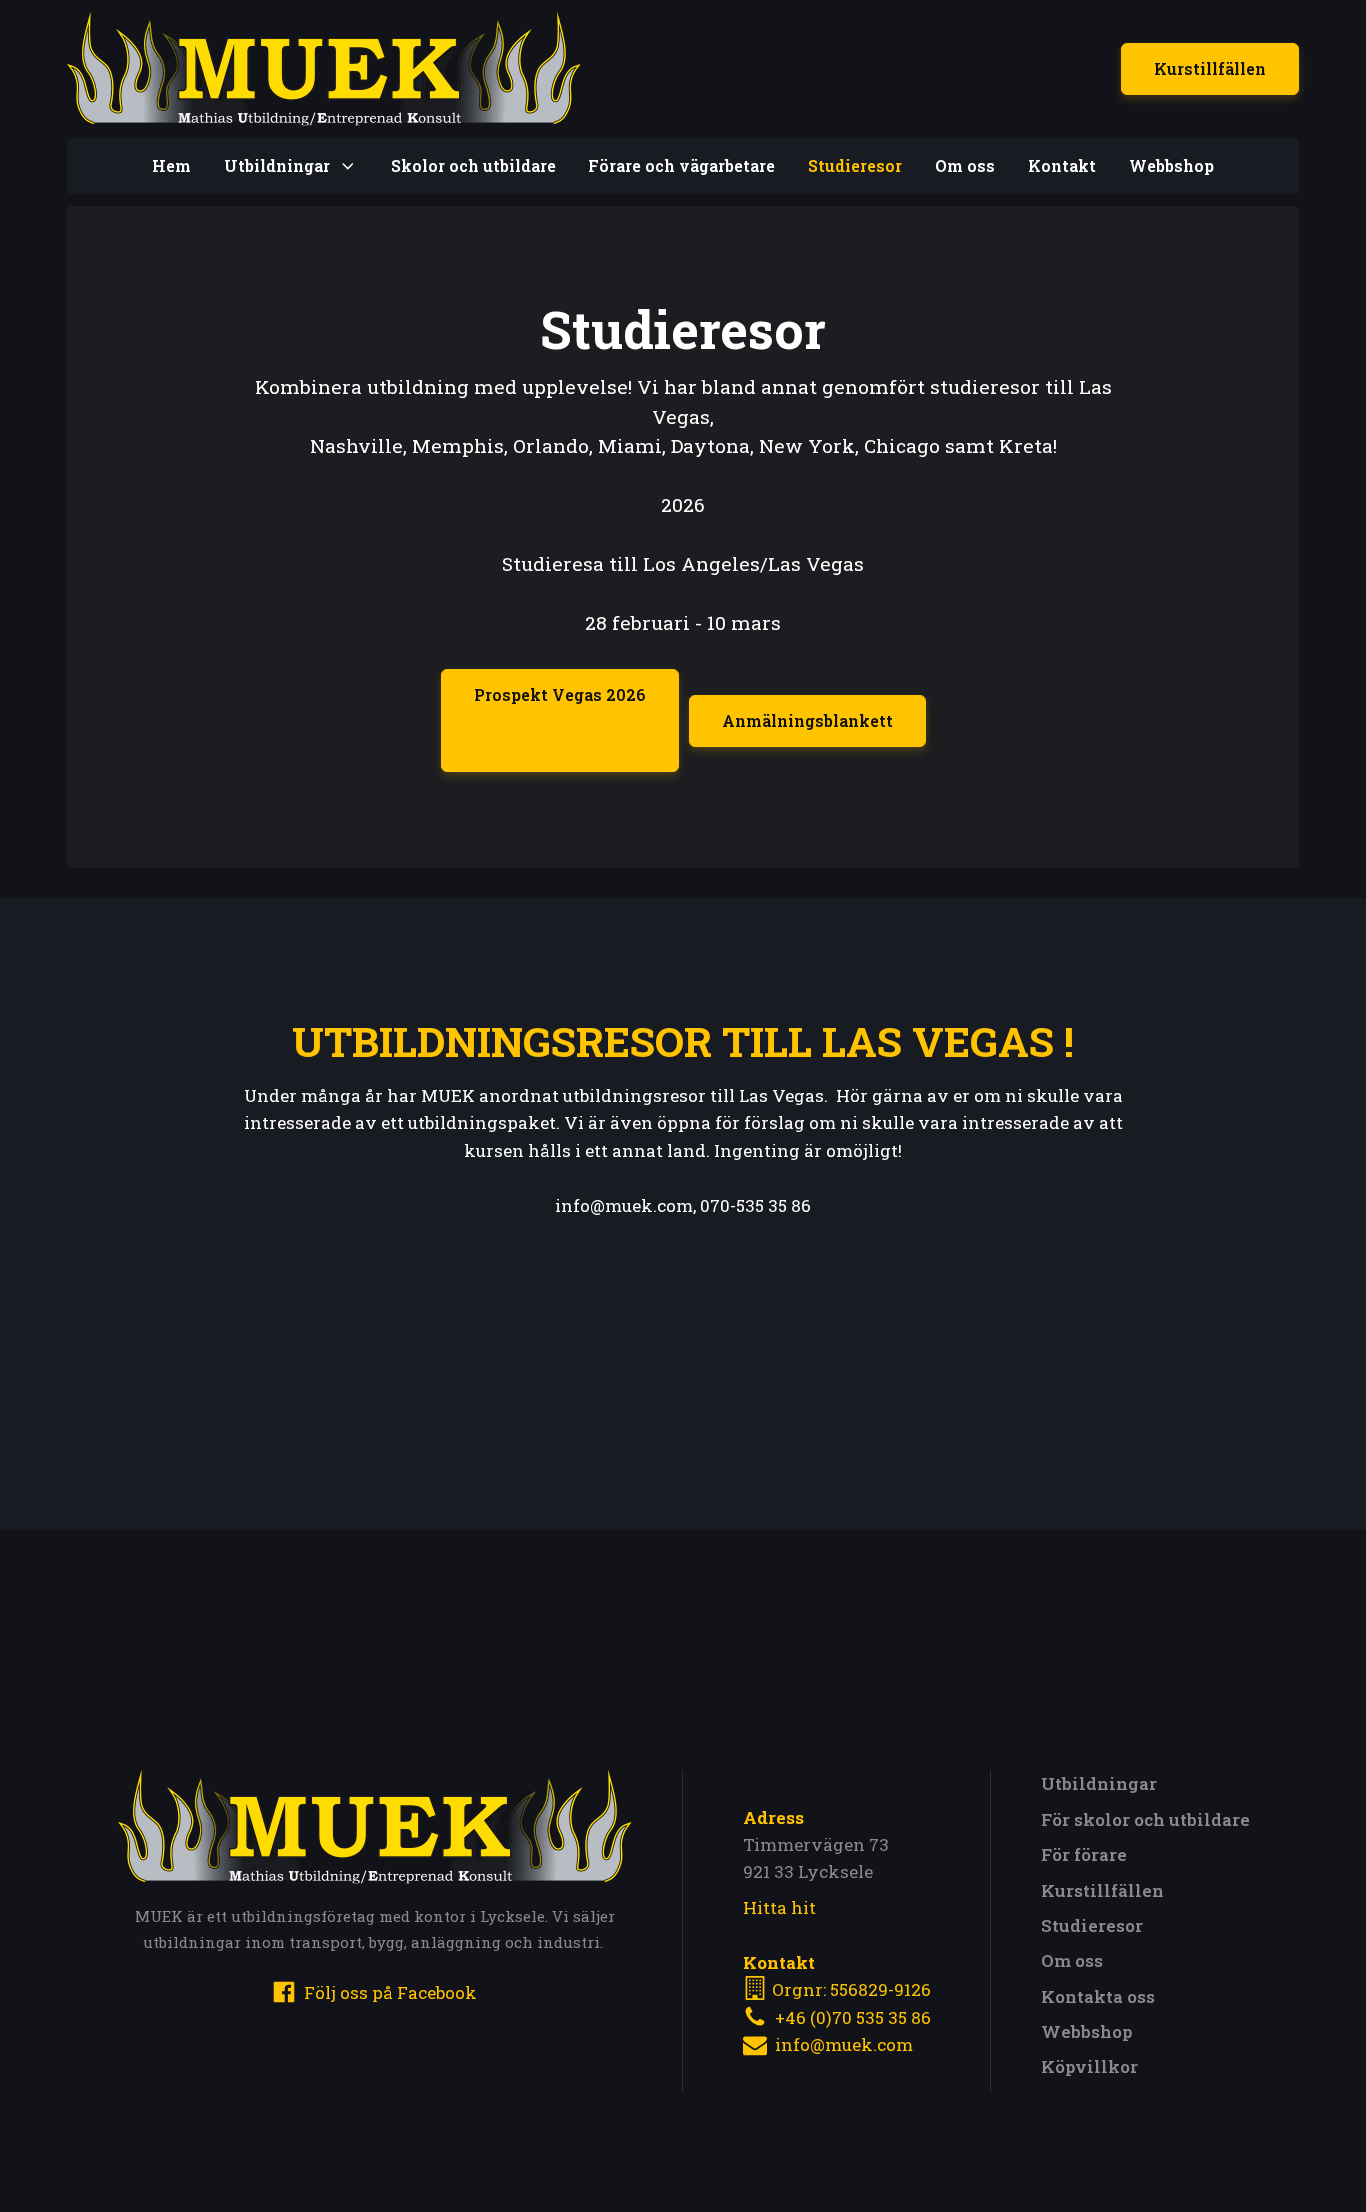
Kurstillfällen (1210, 68)
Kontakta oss (1098, 1996)
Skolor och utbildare (473, 165)
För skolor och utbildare (1145, 1819)
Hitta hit (779, 1907)
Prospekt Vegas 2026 (560, 694)
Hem (171, 165)
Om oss (965, 165)
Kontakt (1062, 165)
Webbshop (1171, 165)
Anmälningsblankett (807, 720)
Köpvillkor (1089, 2066)
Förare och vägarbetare (681, 165)
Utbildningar (1099, 1783)
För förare (1084, 1854)
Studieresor (855, 165)
